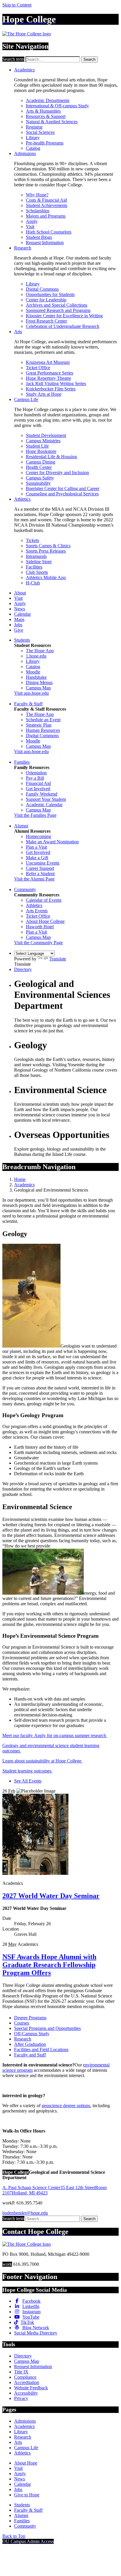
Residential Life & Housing (51, 457)
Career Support (40, 868)
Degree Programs (30, 2018)
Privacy (21, 2398)
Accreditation (27, 2382)
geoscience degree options (66, 2106)
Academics (24, 70)
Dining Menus (39, 682)
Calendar (22, 614)
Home (20, 1179)
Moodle (33, 672)
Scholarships (38, 211)
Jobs (18, 625)
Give (19, 630)
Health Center (39, 467)
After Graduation (30, 2044)
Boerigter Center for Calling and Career (63, 488)
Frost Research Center (46, 321)
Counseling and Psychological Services (62, 494)
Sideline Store (39, 562)
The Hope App (40, 651)
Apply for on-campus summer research (71, 1735)
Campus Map (38, 688)
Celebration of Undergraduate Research (63, 326)
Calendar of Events (44, 900)
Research (23, 248)
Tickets (32, 540)
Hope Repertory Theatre (48, 378)
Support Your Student (46, 799)
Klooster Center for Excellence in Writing (64, 316)
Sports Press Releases (46, 551)
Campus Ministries (43, 441)
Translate (58, 959)
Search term (13, 59)
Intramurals (36, 556)
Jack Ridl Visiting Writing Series (56, 383)
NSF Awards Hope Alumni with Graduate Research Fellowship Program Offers (49, 1965)
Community (25, 889)
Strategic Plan (39, 725)
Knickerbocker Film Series (51, 389)
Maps (19, 619)
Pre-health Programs (45, 143)
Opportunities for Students (50, 294)
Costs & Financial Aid (46, 200)
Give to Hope (27, 2495)
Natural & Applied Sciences (52, 122)
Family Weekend (42, 794)
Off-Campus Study (32, 2034)
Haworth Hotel (40, 927)
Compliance (25, 2377)
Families (22, 762)
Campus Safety (40, 478)
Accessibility (26, 2393)
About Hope (26, 2463)
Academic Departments (48, 100)
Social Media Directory (36, 2333)
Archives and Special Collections (57, 305)
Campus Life (26, 399)
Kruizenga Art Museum (48, 362)
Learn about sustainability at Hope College (42, 1761)
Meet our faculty (18, 1735)
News (20, 609)
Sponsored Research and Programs (58, 310)
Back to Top (14, 2536)
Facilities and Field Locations (41, 2050)
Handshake (36, 677)
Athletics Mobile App (46, 578)
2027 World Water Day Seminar (51, 1896)
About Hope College (45, 921)
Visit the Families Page (35, 815)
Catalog (33, 148)
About (20, 593)
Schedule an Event (43, 720)
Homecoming (38, 836)
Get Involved (38, 789)
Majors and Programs (46, 216)
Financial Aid (38, 783)
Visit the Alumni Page (34, 879)
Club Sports (37, 572)
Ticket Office (38, 368)
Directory (23, 969)
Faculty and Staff (30, 2055)
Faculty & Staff (28, 704)
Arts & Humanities (43, 111)
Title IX (21, 2372)
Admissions (25, 153)
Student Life (37, 446)
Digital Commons (42, 289)
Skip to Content (17, 5)
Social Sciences (40, 132)
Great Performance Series (49, 373)
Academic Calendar (44, 805)
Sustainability (38, 483)
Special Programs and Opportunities (47, 2028)
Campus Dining (41, 462)
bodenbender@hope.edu (25, 2213)
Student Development (46, 435)
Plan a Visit (36, 847)
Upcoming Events (43, 863)
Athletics (22, 499)
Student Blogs (39, 237)
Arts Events (37, 911)
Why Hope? (37, 195)
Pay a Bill (35, 778)
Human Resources (43, 730)
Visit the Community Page (38, 943)
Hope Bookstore (41, 451)
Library (33, 138)
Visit (30, 227)
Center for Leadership (46, 300)
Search (89, 59)
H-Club (33, 583)
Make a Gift (37, 858)
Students (22, 640)
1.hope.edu (36, 656)
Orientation (36, 773)
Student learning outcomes (27, 1771)
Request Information (45, 243)
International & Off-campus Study (57, 106)
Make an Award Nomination (52, 842)
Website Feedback (31, 2388)
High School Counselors (49, 232)
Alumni (21, 826)
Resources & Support (46, 116)
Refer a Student (40, 874)
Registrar (34, 127)
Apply (32, 221)
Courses (22, 2023)
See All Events (28, 1781)
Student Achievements (47, 205)
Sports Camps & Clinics (48, 546)
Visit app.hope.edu (31, 693)
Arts (18, 332)
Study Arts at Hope (44, 394)
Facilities (34, 567)
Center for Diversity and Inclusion (57, 473)
